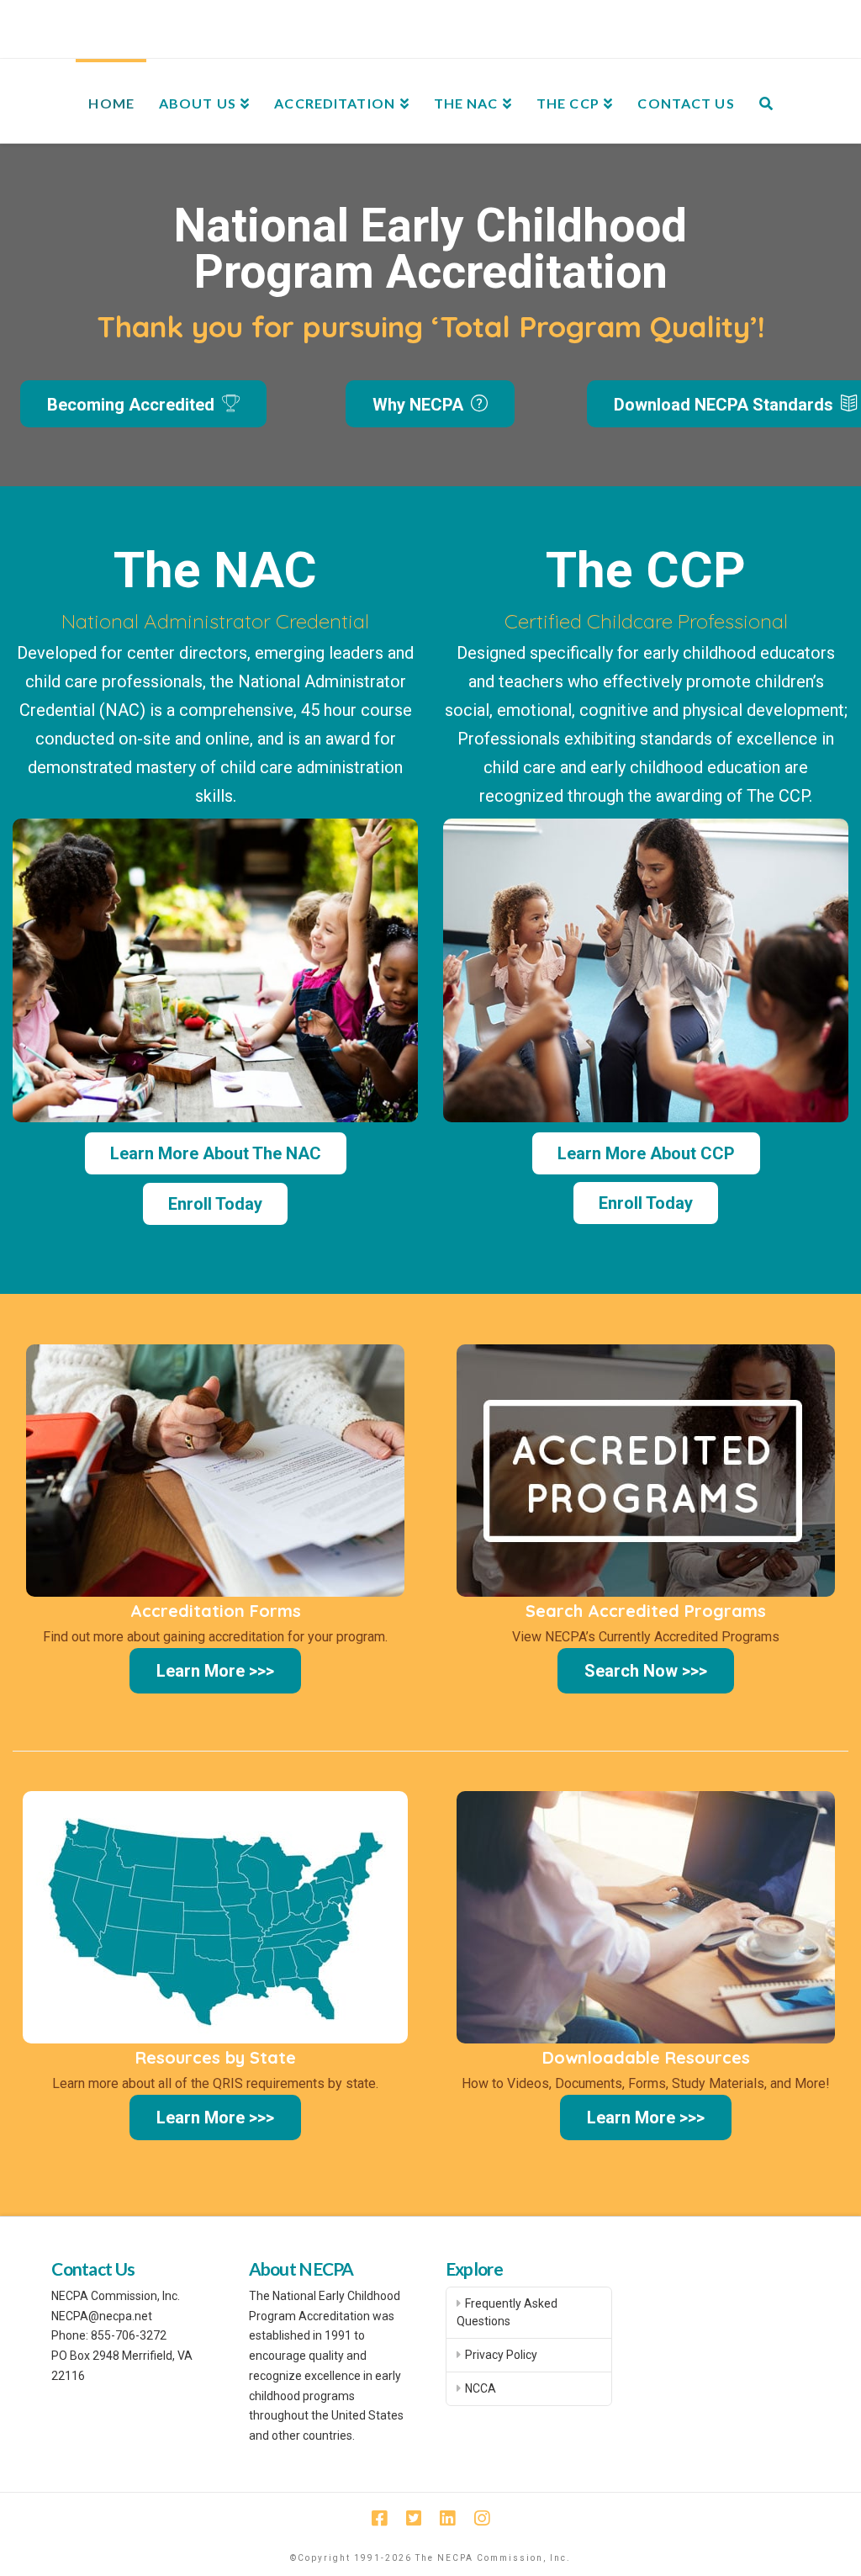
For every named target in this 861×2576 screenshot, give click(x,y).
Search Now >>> (646, 1671)
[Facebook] (379, 2518)
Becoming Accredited (133, 405)
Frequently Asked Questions (507, 2312)
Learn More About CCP (646, 1153)
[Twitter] (414, 2518)
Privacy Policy (501, 2355)
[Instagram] (482, 2518)
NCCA (481, 2388)
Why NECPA (420, 405)
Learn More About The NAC (216, 1153)
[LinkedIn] (447, 2518)
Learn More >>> (215, 1671)
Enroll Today (215, 1204)
